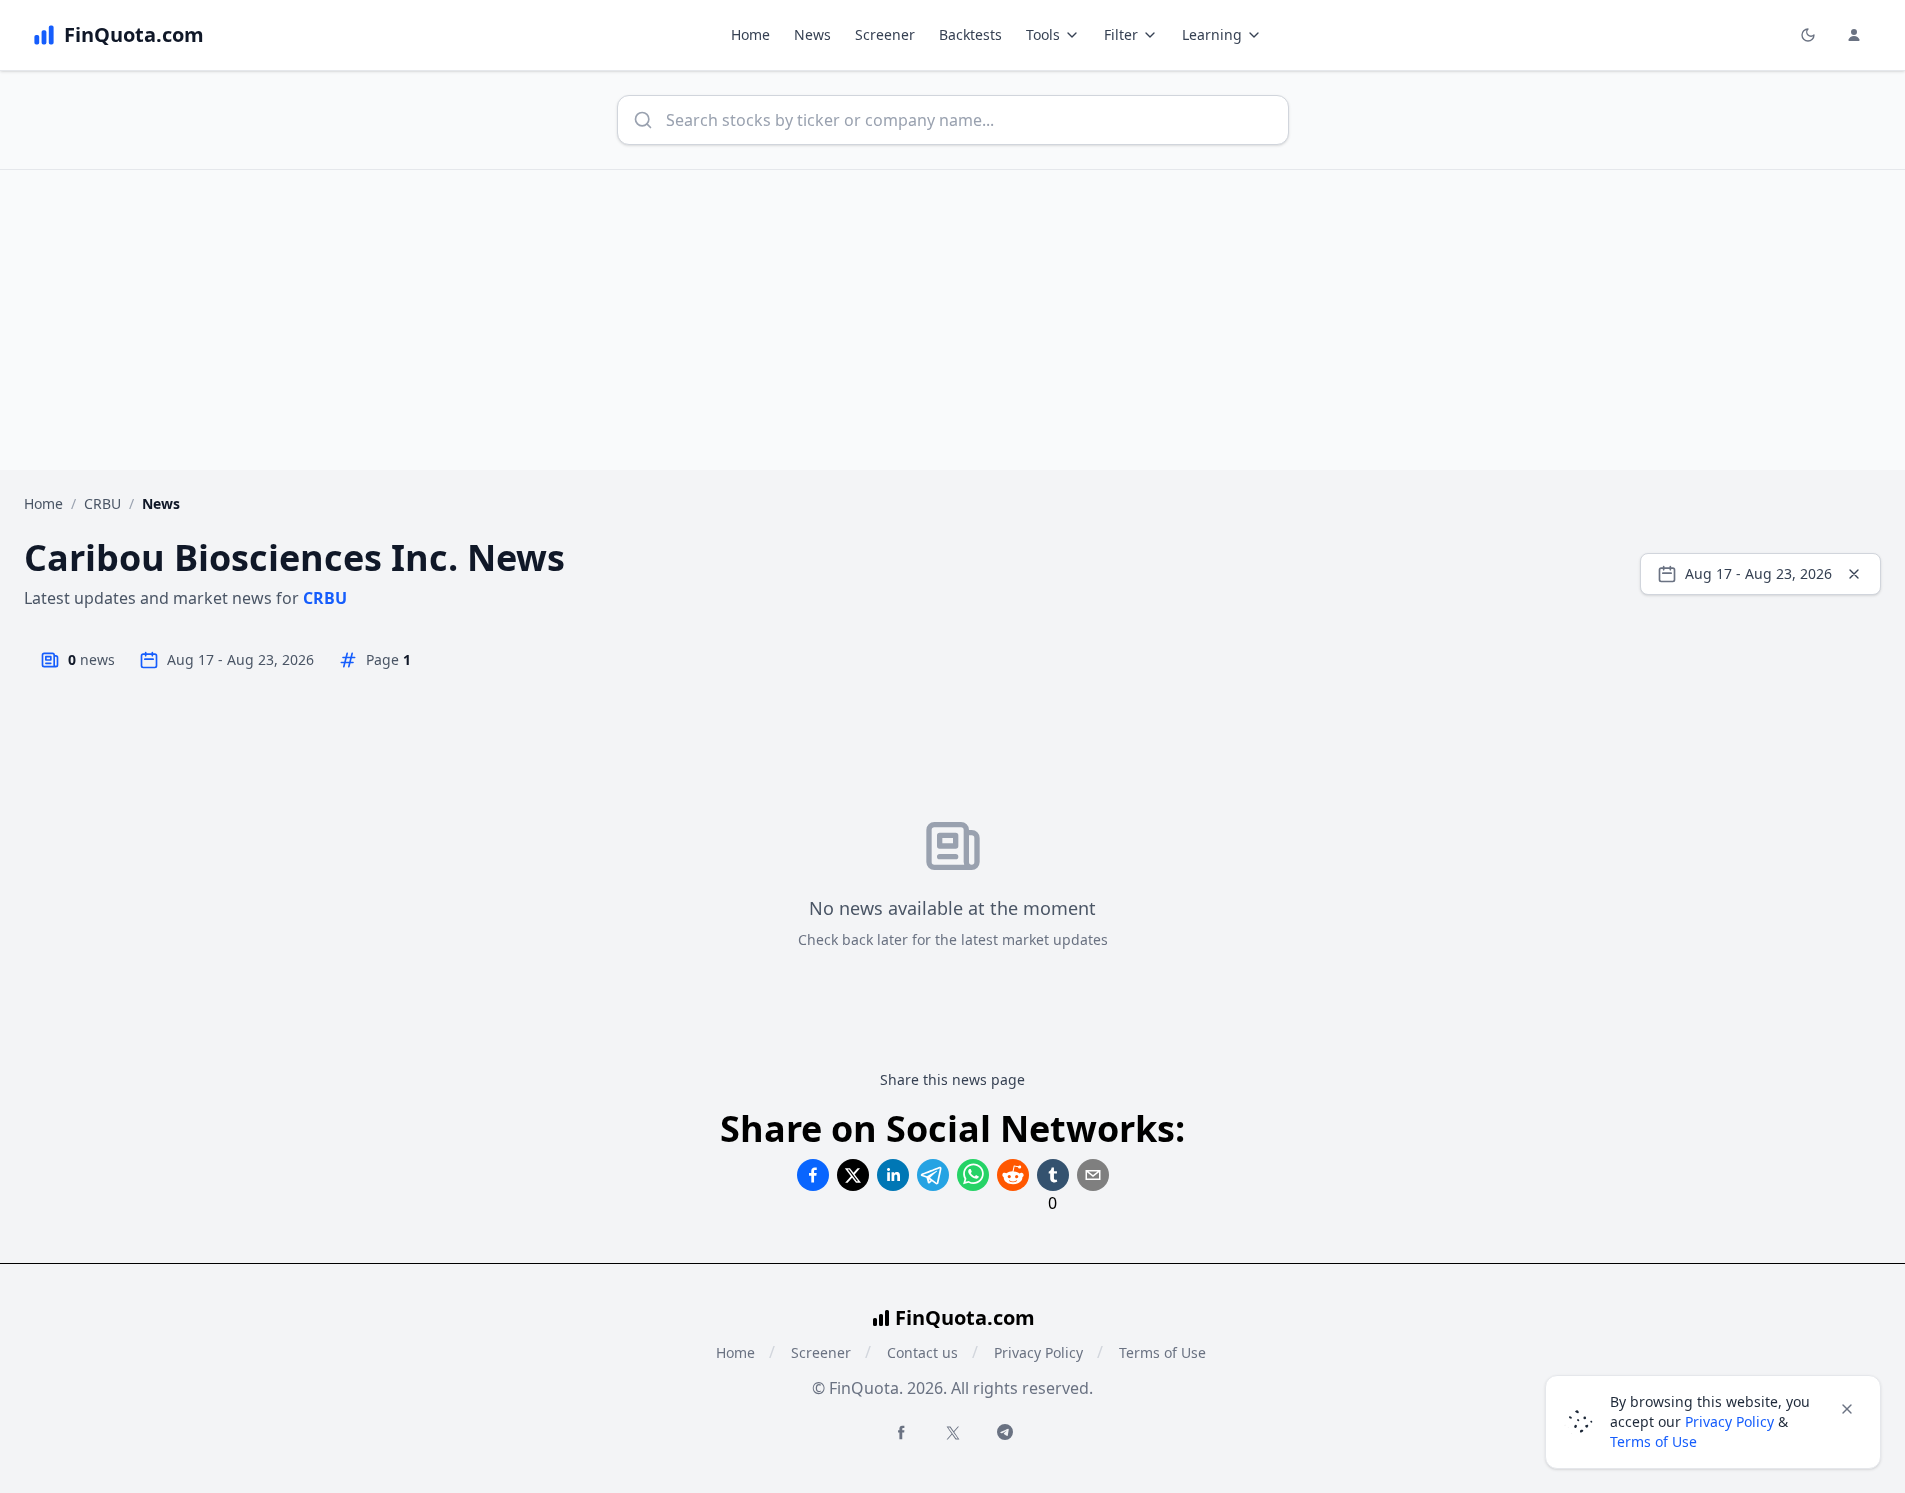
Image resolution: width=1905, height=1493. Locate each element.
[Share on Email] (1093, 1175)
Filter (1121, 34)
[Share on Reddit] (1013, 1175)
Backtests (970, 34)
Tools (1043, 34)
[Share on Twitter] (853, 1175)
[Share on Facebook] (813, 1175)
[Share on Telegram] (933, 1175)
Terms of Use (1162, 1352)
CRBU (102, 503)
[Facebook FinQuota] (901, 1432)
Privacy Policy (1038, 1352)
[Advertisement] (953, 320)
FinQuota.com (965, 1317)
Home (750, 34)
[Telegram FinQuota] (1005, 1432)
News (812, 34)
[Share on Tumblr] (1053, 1175)
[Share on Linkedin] (893, 1175)
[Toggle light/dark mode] (1808, 35)
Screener (885, 34)
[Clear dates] (1854, 574)
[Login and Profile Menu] (1854, 35)
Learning (1212, 34)
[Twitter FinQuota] (953, 1433)
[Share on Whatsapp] (973, 1175)
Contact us (922, 1352)
